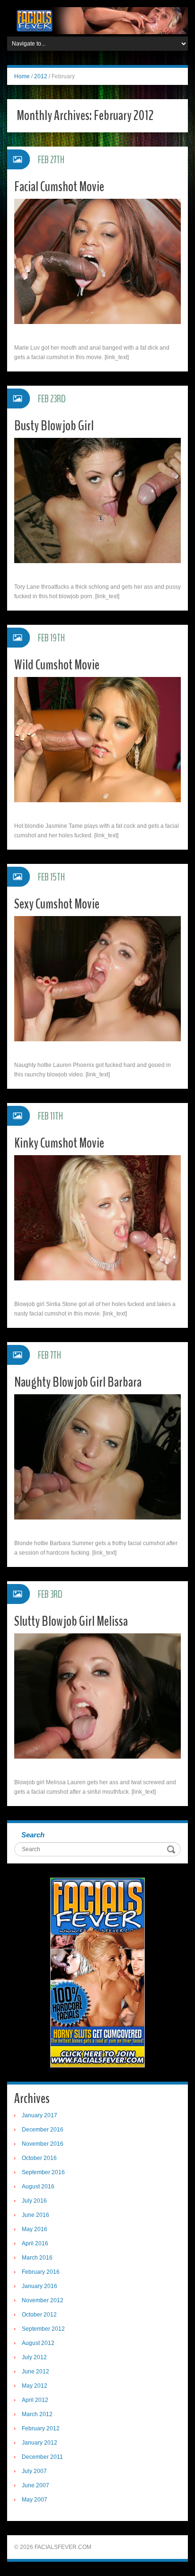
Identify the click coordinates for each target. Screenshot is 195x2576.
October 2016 (39, 2158)
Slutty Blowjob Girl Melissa (71, 1621)
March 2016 (37, 2258)
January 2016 (40, 2286)
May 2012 (35, 2386)
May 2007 (35, 2500)
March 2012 (37, 2414)
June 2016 (35, 2215)
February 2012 (41, 2428)
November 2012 (43, 2300)
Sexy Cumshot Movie (57, 904)
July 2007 (34, 2471)
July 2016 (34, 2201)
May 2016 (35, 2229)
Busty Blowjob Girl (54, 426)
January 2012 (40, 2443)
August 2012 (38, 2343)
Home (22, 76)
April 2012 (35, 2400)
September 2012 (43, 2329)
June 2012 (35, 2372)
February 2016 (41, 2272)
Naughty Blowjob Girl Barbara (78, 1382)
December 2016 (43, 2130)
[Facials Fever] (97, 20)
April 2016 (35, 2243)
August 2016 (38, 2187)
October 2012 (39, 2315)
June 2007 (35, 2485)
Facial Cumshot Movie (59, 187)
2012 (41, 76)
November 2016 (43, 2144)
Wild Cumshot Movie (57, 665)
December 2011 (42, 2457)
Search (33, 1835)
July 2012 (34, 2357)
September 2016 (43, 2172)
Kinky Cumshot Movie (59, 1143)
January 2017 (40, 2115)
